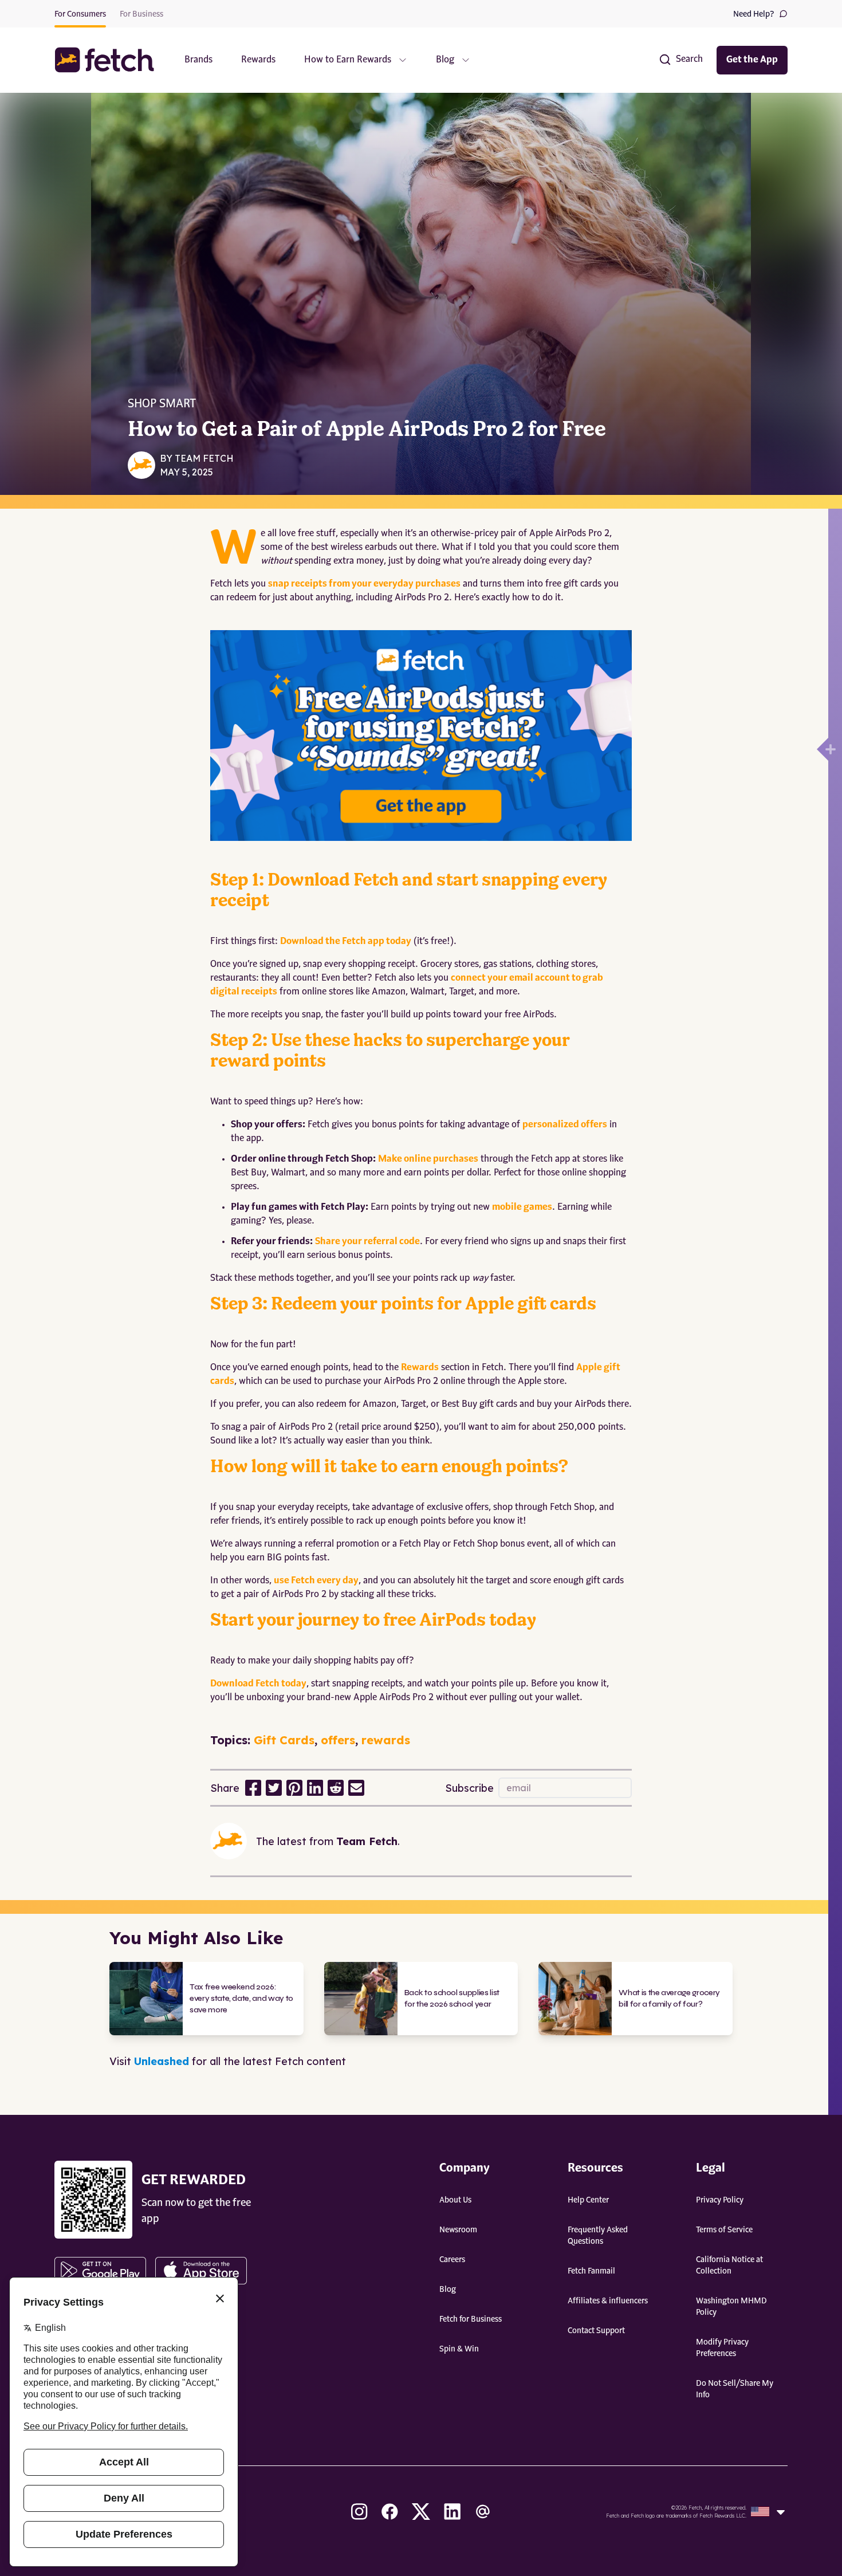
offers (338, 1740)
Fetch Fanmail (591, 2271)
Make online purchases (428, 1159)
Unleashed (162, 2061)
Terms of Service (724, 2230)
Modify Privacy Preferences (722, 2348)
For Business (141, 14)
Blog (448, 2290)
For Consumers (80, 14)
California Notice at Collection (729, 2266)
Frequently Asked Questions (598, 2236)
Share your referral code (367, 1242)
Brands (198, 60)
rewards (386, 1740)
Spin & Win (459, 2349)
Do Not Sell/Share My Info (735, 2389)
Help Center (588, 2200)
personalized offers (565, 1125)
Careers (452, 2260)
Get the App (752, 60)
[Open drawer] (823, 749)
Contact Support (596, 2331)
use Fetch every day (316, 1581)
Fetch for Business (471, 2319)
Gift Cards (284, 1740)
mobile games (522, 1208)
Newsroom (458, 2230)
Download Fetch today (258, 1684)
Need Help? (754, 14)
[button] (110, 60)
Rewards (258, 60)
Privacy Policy (720, 2200)
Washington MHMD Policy (731, 2307)
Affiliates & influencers (608, 2301)
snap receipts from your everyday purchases (364, 584)
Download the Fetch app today (346, 942)
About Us (455, 2200)
